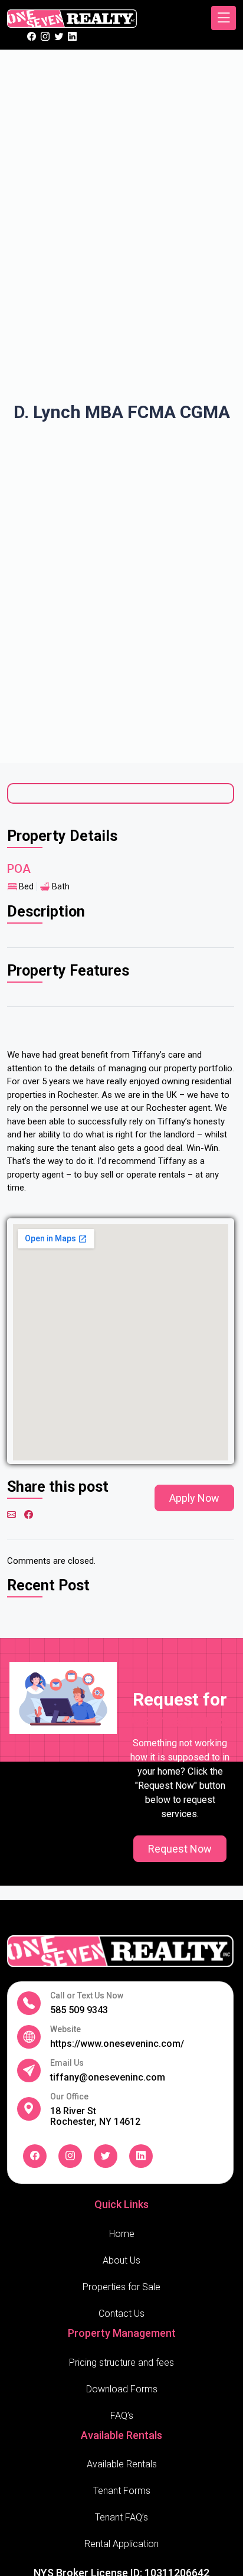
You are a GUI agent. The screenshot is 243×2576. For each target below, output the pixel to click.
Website (65, 2029)
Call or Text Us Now (87, 1996)
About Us (121, 2260)
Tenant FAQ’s (121, 2517)
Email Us (67, 2063)
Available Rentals (122, 2464)
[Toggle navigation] (224, 18)
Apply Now (194, 1498)
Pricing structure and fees (121, 2363)
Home (122, 2234)
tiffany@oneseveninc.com (108, 2077)
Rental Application (121, 2544)
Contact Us (121, 2313)
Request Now (180, 1849)
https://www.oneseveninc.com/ (117, 2044)
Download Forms (122, 2389)
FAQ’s (122, 2416)
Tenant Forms (122, 2491)
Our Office (69, 2097)
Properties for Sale (121, 2287)
